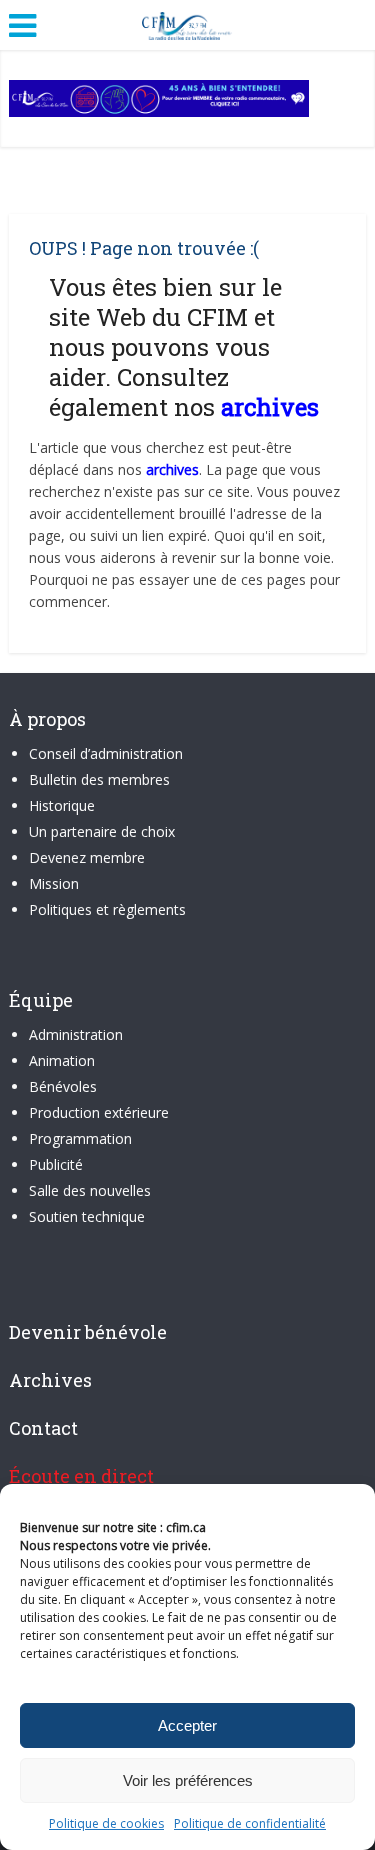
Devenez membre (87, 857)
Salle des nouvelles (90, 1190)
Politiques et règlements (107, 909)
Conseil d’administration (106, 753)
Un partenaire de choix (102, 831)
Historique (62, 805)
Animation (62, 1060)
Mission (54, 883)
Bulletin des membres (99, 779)
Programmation (80, 1138)
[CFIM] (188, 23)
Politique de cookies (106, 1823)
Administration (76, 1034)
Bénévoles (63, 1086)
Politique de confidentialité (250, 1823)
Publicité (56, 1164)
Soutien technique (87, 1216)
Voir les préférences (188, 1780)
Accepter (187, 1725)
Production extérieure (99, 1112)
